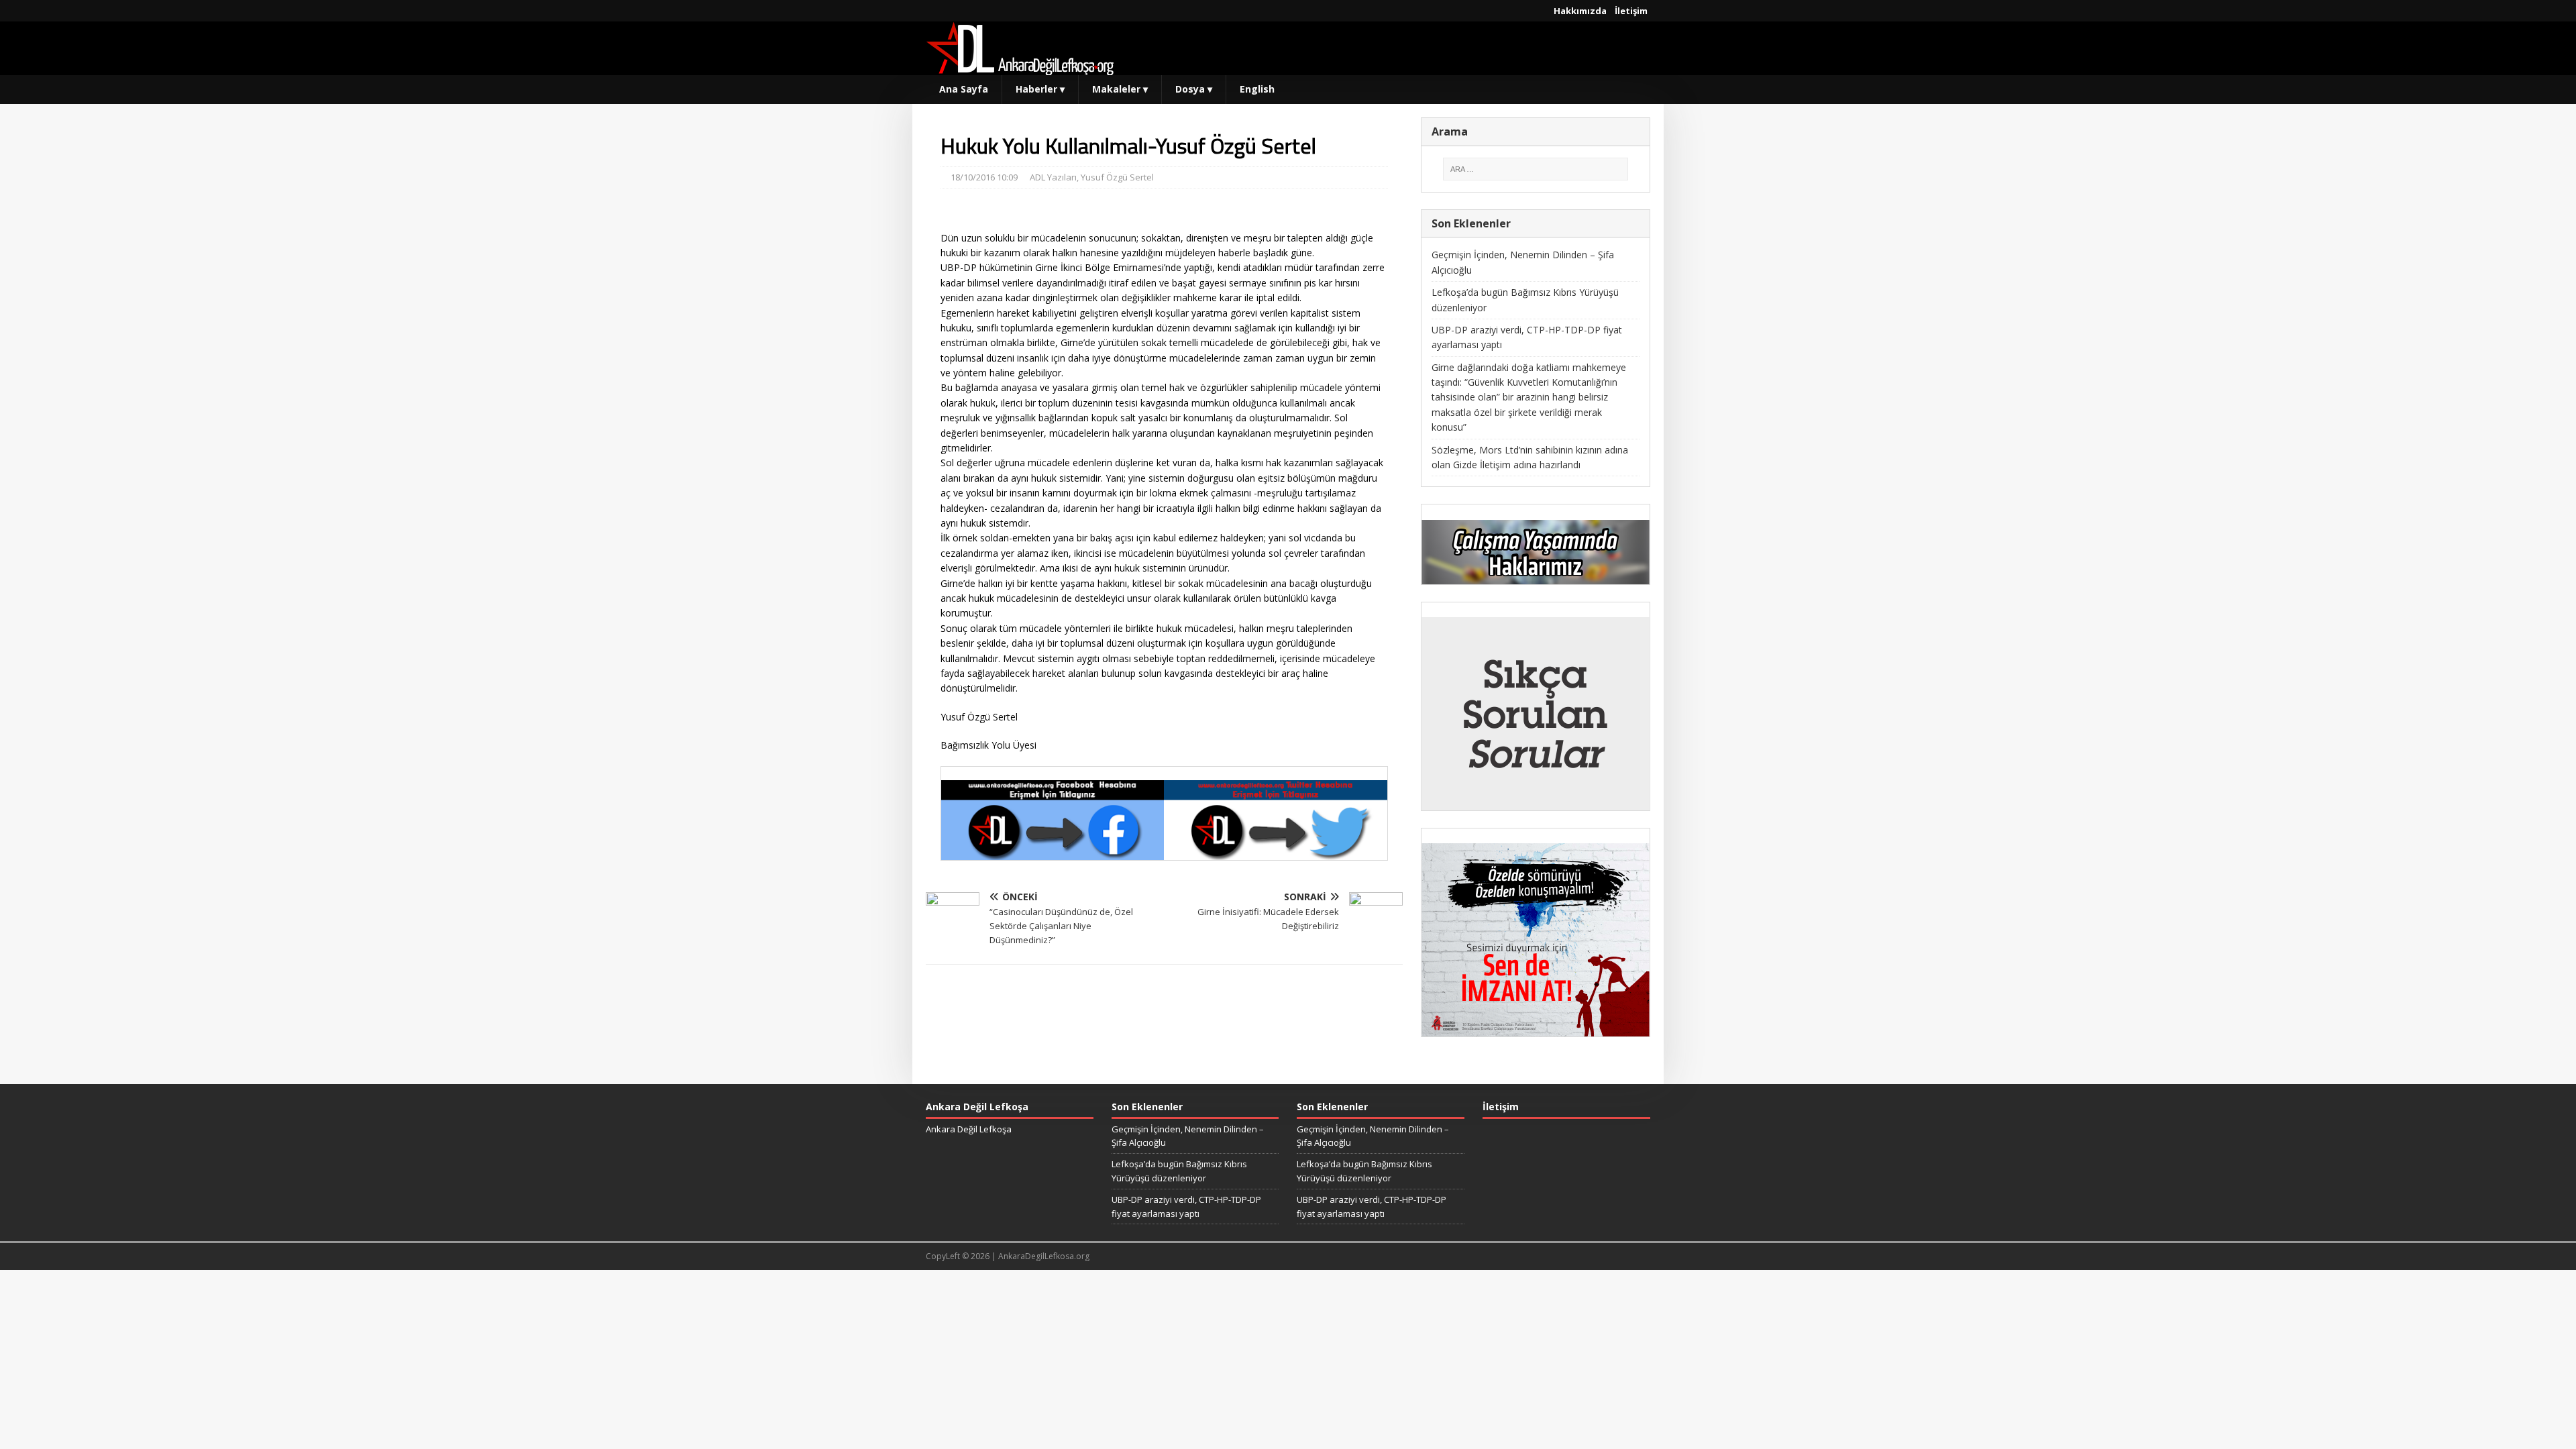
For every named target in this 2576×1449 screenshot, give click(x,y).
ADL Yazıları (1053, 177)
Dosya (1194, 89)
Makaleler (1120, 89)
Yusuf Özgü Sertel (1117, 177)
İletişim (1631, 11)
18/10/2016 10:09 (984, 177)
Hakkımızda (1580, 11)
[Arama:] (1536, 169)
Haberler (1040, 89)
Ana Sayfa (964, 89)
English (1257, 89)
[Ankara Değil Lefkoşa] (1020, 67)
